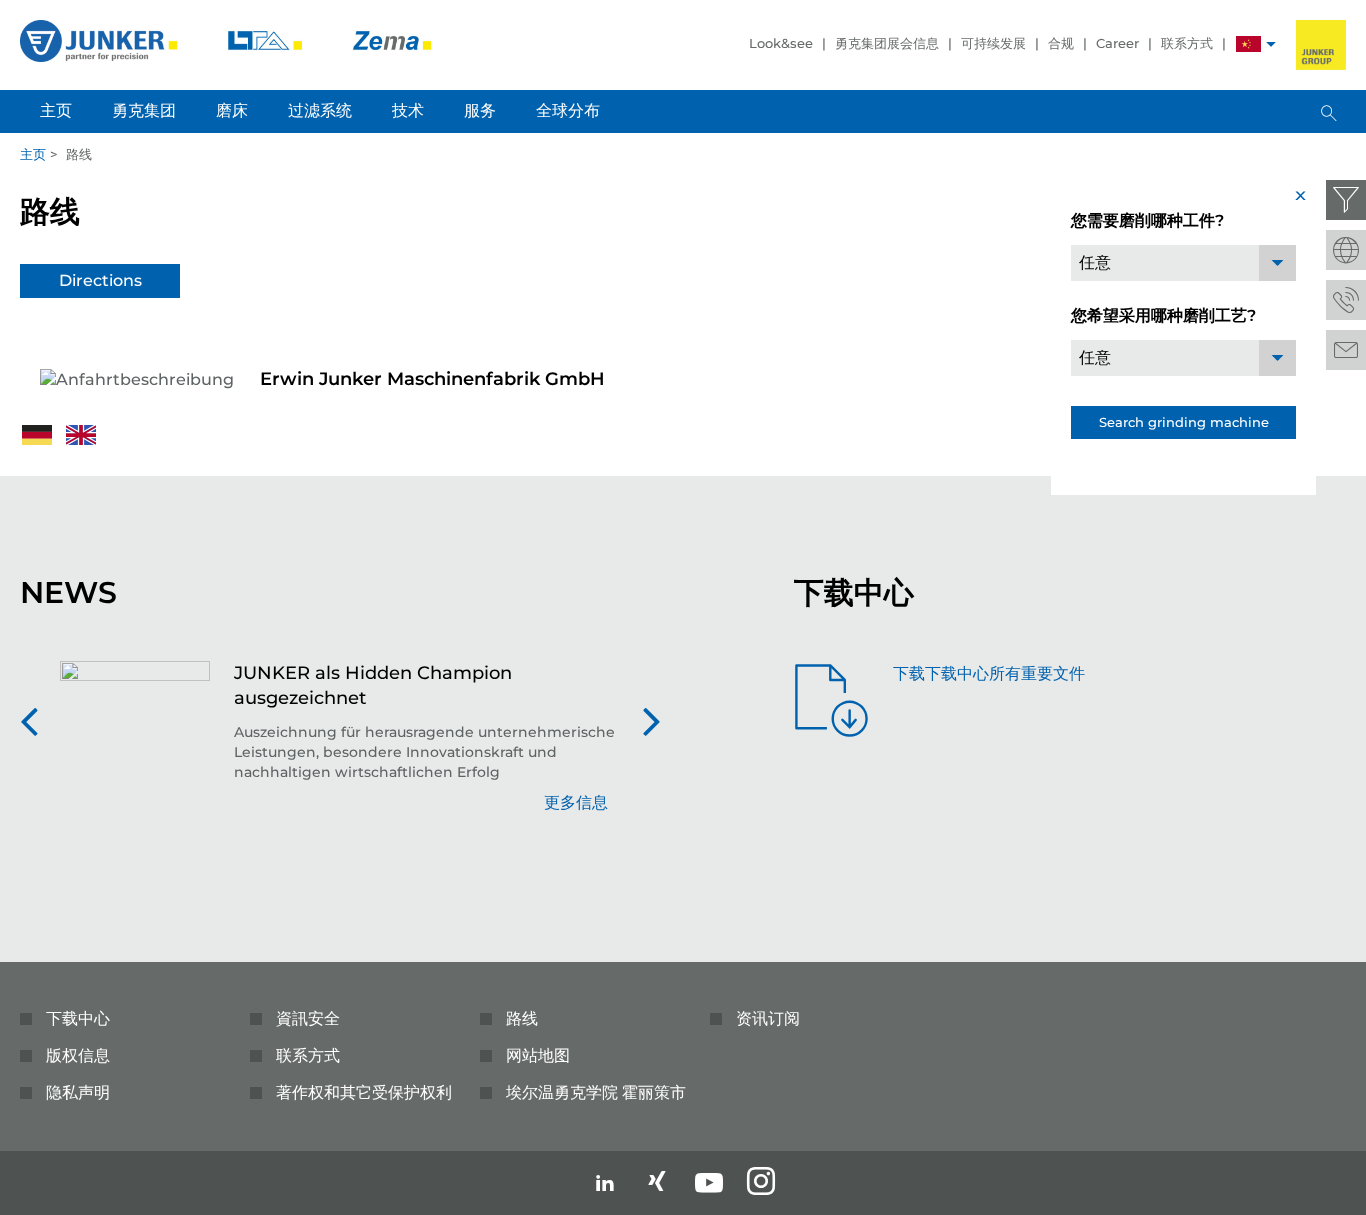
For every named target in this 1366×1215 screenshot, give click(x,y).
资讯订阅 (768, 1018)
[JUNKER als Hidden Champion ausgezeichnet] (135, 748)
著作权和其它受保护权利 (364, 1092)
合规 (1061, 43)
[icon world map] (1346, 250)
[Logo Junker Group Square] (1321, 45)
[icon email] (1346, 350)
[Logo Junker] (100, 39)
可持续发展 (993, 43)
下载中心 (78, 1018)
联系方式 (1187, 43)
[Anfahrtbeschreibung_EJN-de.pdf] (39, 433)
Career (1117, 43)
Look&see (781, 43)
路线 (522, 1018)
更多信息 (576, 802)
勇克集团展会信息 (887, 43)
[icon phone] (1346, 300)
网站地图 (538, 1055)
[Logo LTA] (267, 39)
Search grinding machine (1184, 422)
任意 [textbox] (1095, 262)
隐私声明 (78, 1092)
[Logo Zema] (392, 39)
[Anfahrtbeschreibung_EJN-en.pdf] (81, 433)
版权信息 (78, 1055)
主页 (33, 154)
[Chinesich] (1248, 46)
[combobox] (1183, 263)
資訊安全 (308, 1018)
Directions (100, 280)
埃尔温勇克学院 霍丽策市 (596, 1092)
